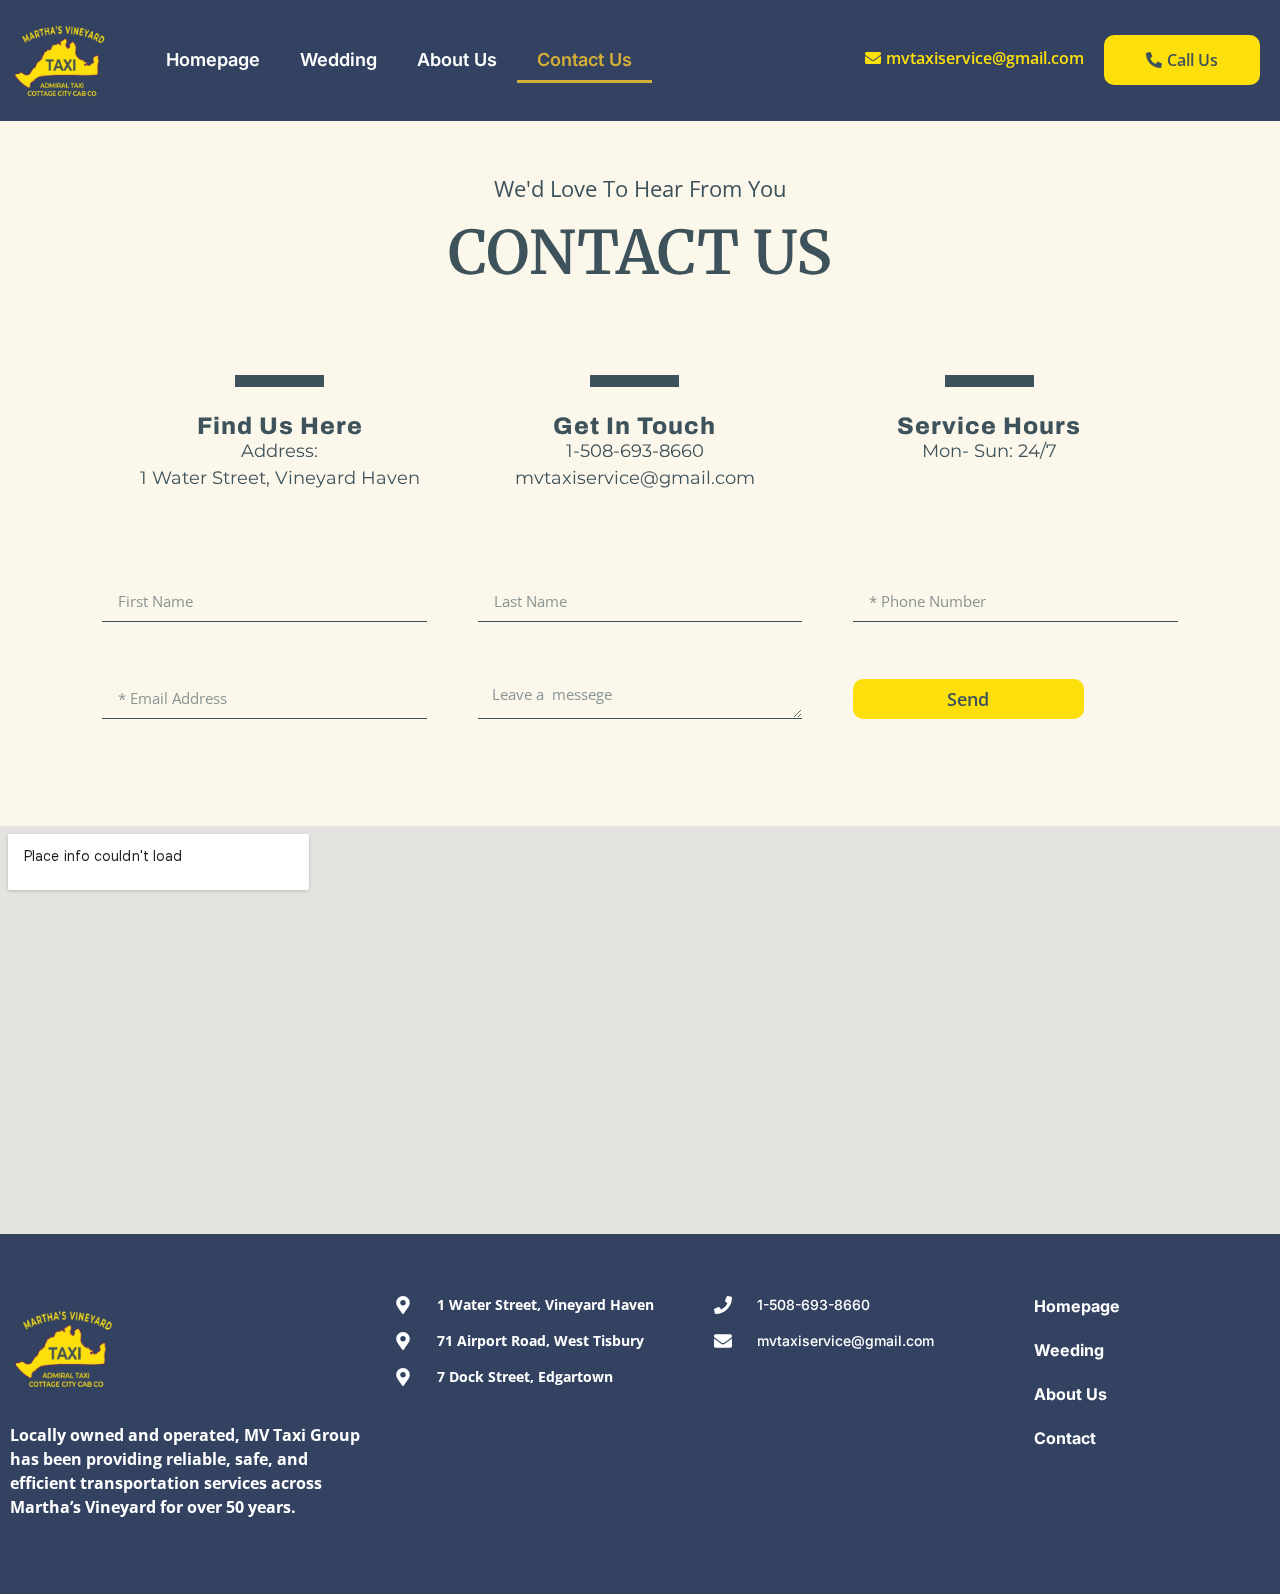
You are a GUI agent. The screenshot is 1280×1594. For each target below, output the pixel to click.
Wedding (338, 59)
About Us (457, 59)
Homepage (213, 59)
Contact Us (584, 59)
